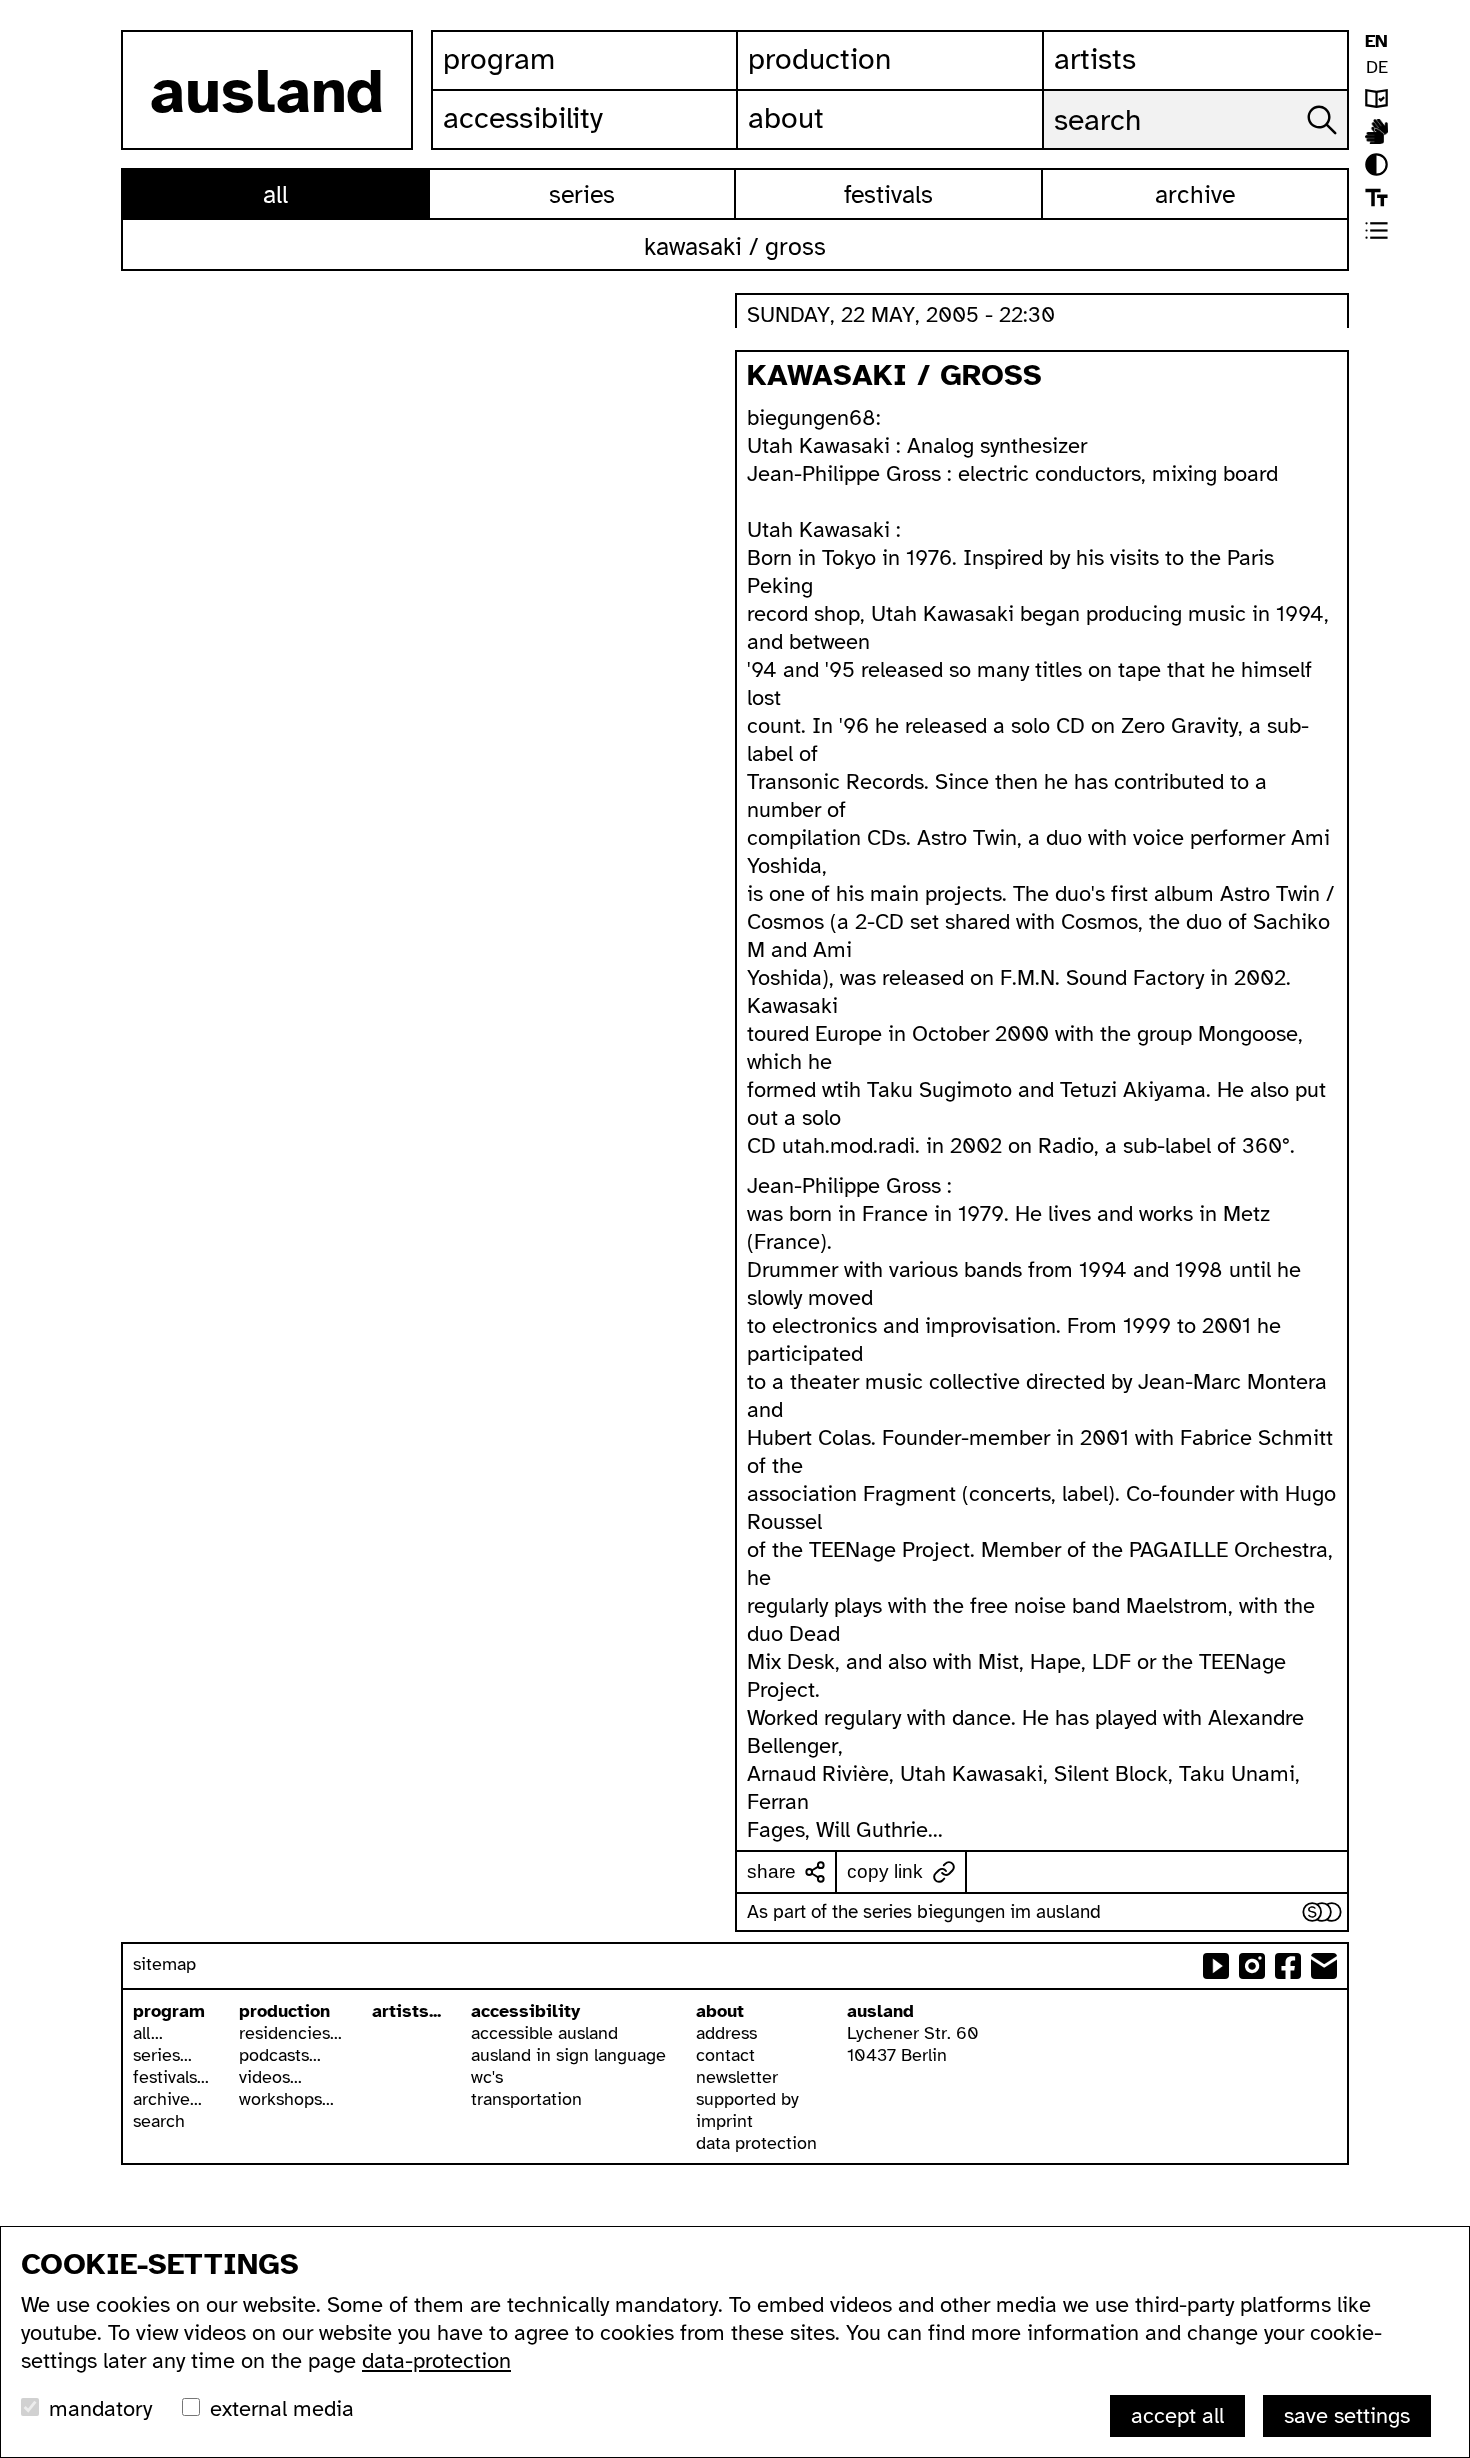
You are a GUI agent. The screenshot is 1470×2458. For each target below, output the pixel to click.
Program (499, 59)
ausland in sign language (568, 2055)
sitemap (164, 1964)
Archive (1195, 194)
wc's (487, 2077)
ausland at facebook (1288, 1966)
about (720, 2011)
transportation (526, 2099)
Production (819, 59)
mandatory (100, 2408)
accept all (1177, 2415)
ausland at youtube (1216, 1966)
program (169, 2011)
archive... (167, 2099)
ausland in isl (1376, 131)
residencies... (290, 2033)
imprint (724, 2121)
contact (725, 2055)
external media (282, 2408)
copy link (885, 1871)
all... (148, 2033)
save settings (1347, 2415)
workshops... (286, 2099)
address (726, 2033)
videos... (270, 2077)
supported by (747, 2099)
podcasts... (280, 2055)
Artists (1095, 59)
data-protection (436, 2360)
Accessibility (523, 118)
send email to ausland (1324, 1966)
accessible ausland (544, 2033)
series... (162, 2055)
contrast (1376, 164)
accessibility (525, 2011)
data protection (756, 2143)
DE (1377, 67)
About (786, 118)
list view (1376, 230)
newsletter (737, 2077)
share (771, 1871)
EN (1376, 41)
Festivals (888, 194)
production (284, 2011)
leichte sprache (1376, 98)
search (159, 2121)
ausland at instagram (1252, 1966)
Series (582, 194)
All (275, 194)
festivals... (171, 2077)
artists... (406, 2011)
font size (1376, 197)
